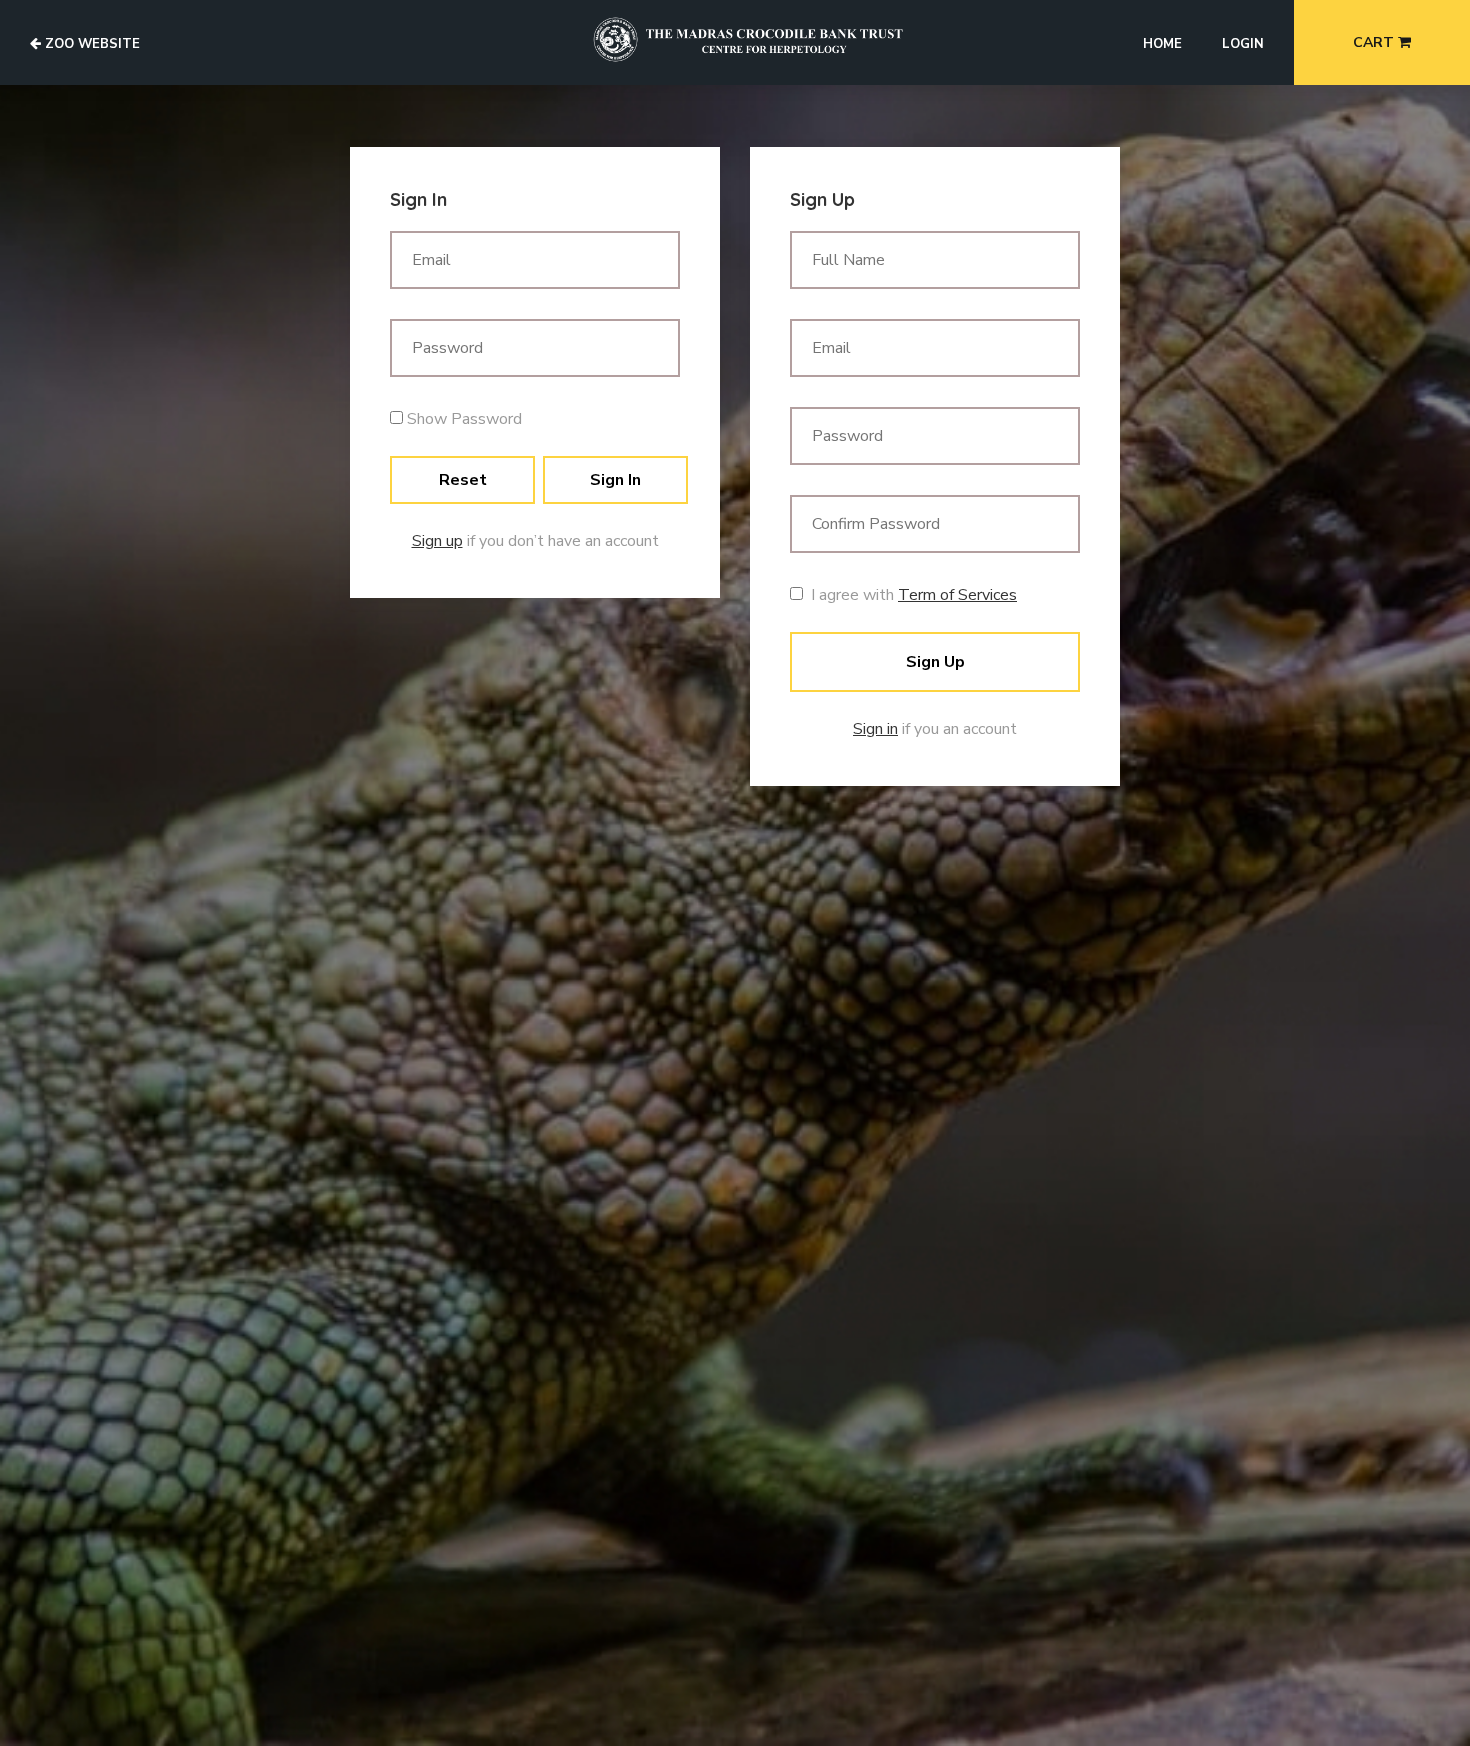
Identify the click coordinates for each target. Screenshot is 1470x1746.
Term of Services (957, 595)
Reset (463, 480)
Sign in (875, 729)
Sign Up (935, 662)
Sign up (437, 541)
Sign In (615, 480)
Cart (1375, 42)
